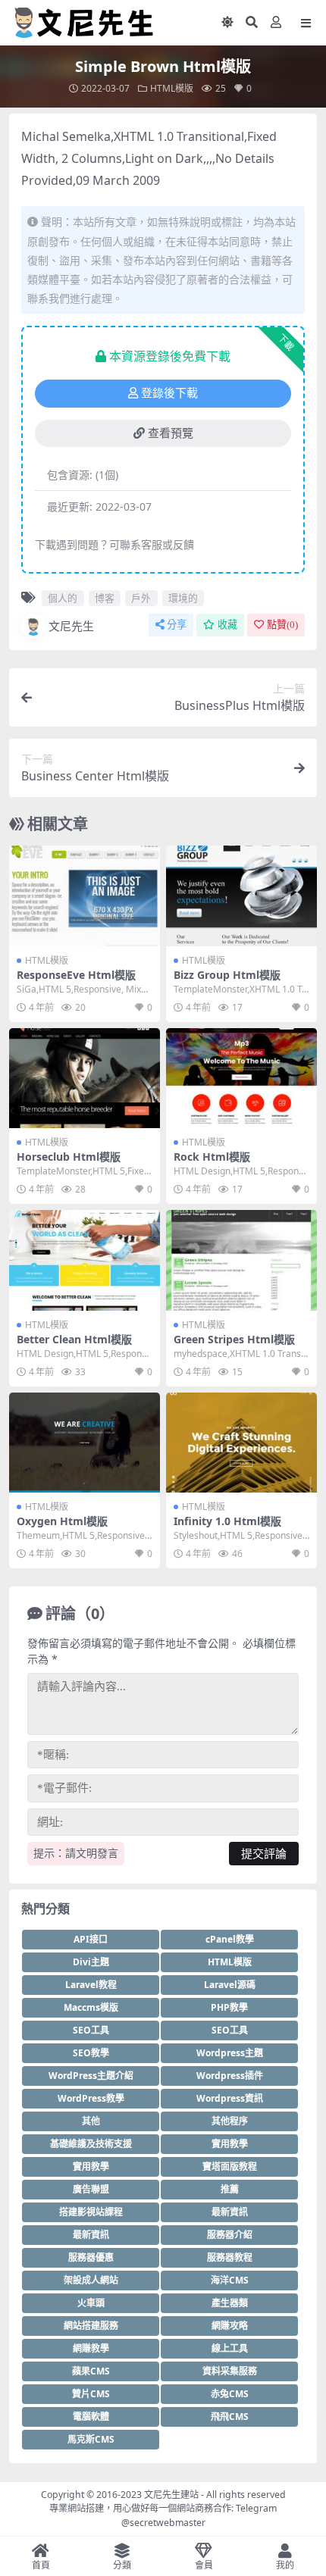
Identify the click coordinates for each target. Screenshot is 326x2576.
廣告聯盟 (91, 2189)
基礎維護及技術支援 (91, 2144)
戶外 (141, 598)
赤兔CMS (230, 2394)
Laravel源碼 (230, 1985)
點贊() (282, 625)
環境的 (183, 598)
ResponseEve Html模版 (76, 975)
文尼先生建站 (171, 2495)
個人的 (63, 598)
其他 (91, 2121)
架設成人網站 (91, 2280)
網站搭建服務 (91, 2326)
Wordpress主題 (230, 2053)
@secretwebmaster (163, 2523)
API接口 (91, 1939)
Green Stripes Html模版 (234, 1339)
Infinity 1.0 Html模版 (227, 1521)
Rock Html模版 (212, 1157)
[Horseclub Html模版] (85, 1079)
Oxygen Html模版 (62, 1521)
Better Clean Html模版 (74, 1339)
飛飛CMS (230, 2417)
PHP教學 (229, 2007)
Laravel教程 (91, 1985)
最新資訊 (230, 2212)
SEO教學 (91, 2053)
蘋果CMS (91, 2371)
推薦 (230, 2189)
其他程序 (230, 2121)
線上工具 (230, 2348)
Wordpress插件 (230, 2076)
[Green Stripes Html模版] (241, 1260)
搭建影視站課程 (91, 2212)
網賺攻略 (230, 2326)
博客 (105, 598)
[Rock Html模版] (241, 1079)
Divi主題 (91, 1962)
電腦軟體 (91, 2417)
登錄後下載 (169, 393)
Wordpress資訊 (230, 2098)
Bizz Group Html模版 (227, 975)
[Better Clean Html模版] (85, 1260)
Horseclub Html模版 (69, 1157)
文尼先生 (71, 626)
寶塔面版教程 (230, 2166)
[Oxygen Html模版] (85, 1443)
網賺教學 (91, 2348)
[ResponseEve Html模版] (85, 896)
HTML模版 (172, 88)
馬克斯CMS (91, 2439)
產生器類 (230, 2303)
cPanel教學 (230, 1939)
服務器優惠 (91, 2257)
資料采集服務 (230, 2371)
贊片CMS (91, 2394)
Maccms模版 (91, 2007)
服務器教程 (230, 2257)
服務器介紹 (230, 2235)
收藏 (227, 625)
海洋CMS (230, 2280)
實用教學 (230, 2144)
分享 (177, 625)
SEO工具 (91, 2030)
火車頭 (91, 2303)
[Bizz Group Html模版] (241, 896)
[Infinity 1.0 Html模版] (241, 1443)
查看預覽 (171, 433)
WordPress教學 (91, 2098)
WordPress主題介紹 (91, 2076)
